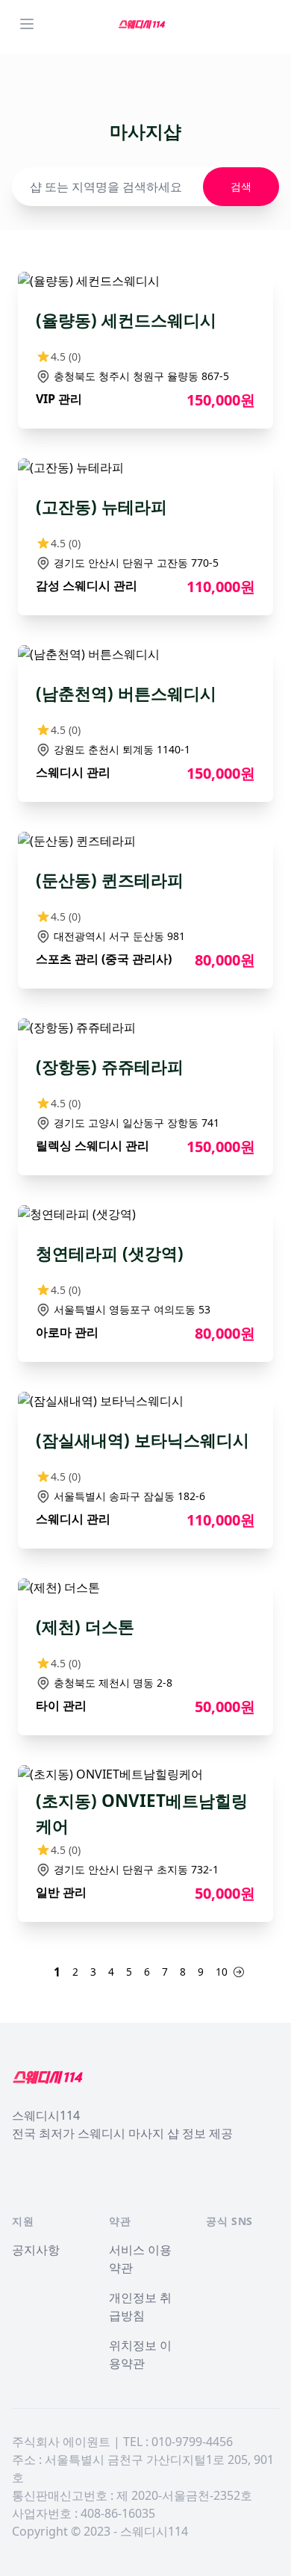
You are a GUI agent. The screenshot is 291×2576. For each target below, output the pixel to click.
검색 (241, 186)
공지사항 (36, 2250)
